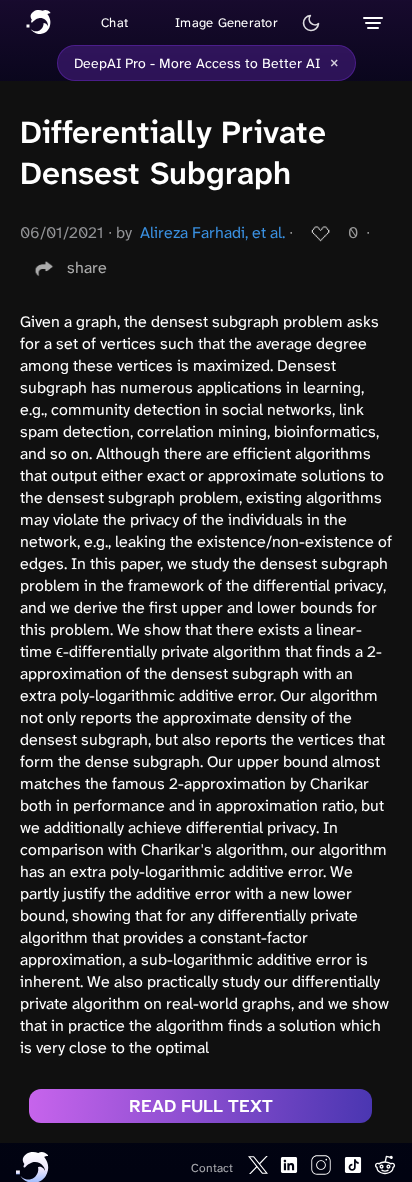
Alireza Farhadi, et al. (212, 232)
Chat (114, 22)
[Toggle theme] (311, 23)
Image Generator (226, 22)
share (87, 267)
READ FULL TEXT (201, 1106)
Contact (212, 1168)
